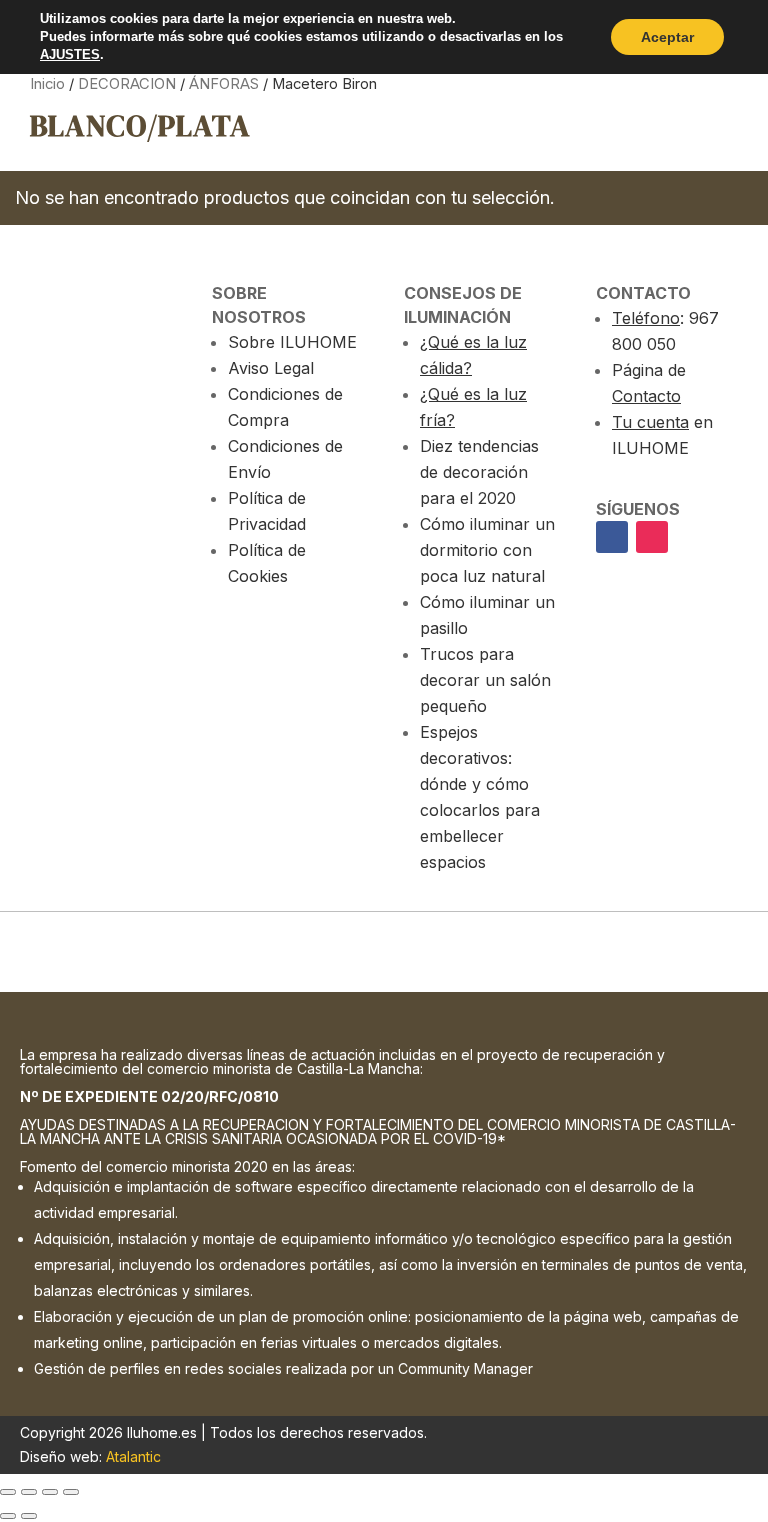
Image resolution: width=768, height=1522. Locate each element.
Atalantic (133, 1456)
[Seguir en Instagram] (652, 537)
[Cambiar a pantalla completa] (29, 1492)
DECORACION (127, 84)
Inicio (47, 84)
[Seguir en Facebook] (612, 537)
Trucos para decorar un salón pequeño (485, 680)
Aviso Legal (271, 368)
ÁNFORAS (224, 84)
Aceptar (667, 37)
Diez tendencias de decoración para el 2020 (479, 472)
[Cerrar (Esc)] (71, 1492)
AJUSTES (70, 54)
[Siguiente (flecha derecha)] (29, 1516)
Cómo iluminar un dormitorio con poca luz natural (487, 550)
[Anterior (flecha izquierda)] (8, 1516)
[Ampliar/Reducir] (8, 1492)
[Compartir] (50, 1492)
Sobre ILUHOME (292, 342)
